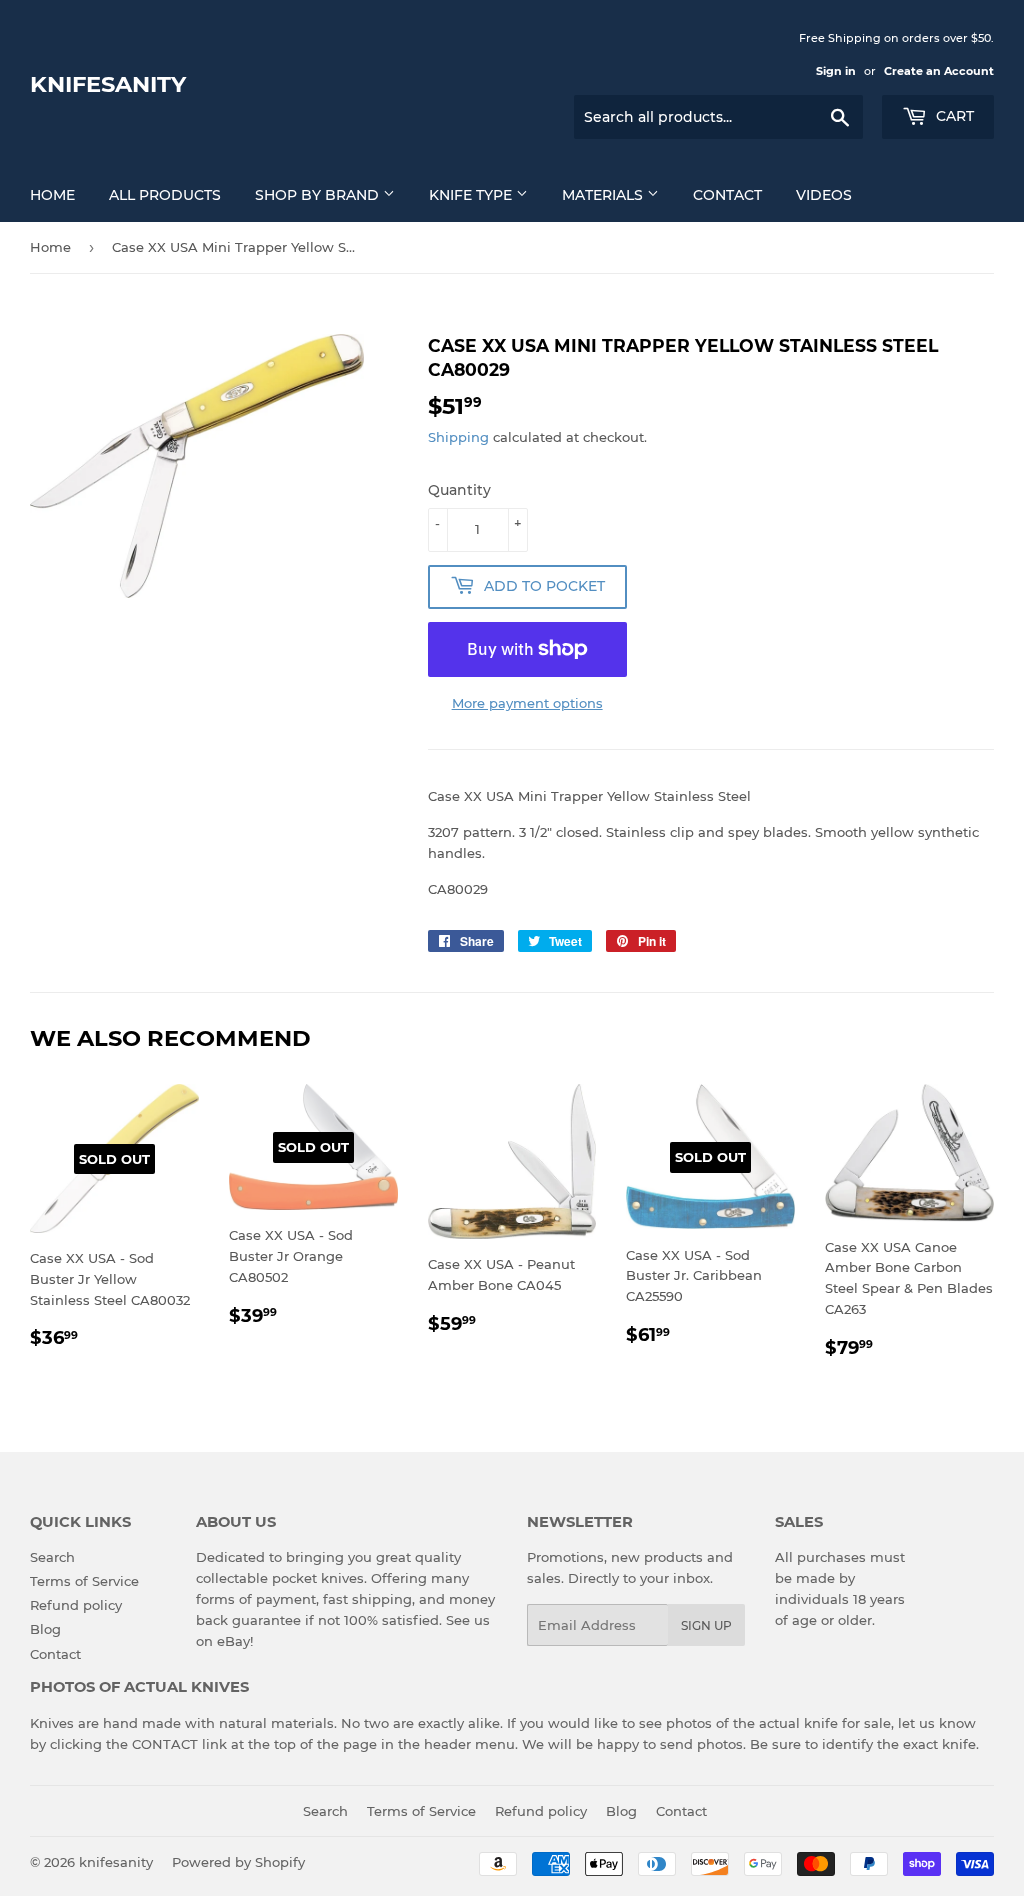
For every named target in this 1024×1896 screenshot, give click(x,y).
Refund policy (76, 1605)
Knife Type (472, 195)
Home (52, 195)
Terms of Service (84, 1581)
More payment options (527, 703)
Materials (604, 195)
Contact (727, 195)
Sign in (836, 71)
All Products (165, 195)
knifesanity (108, 84)
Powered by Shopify (238, 1862)
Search (52, 1557)
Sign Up (706, 1625)
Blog (45, 1629)
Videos (824, 195)
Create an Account (939, 71)
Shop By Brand (319, 195)
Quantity (459, 490)
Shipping (458, 437)
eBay (233, 1641)
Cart (953, 116)
